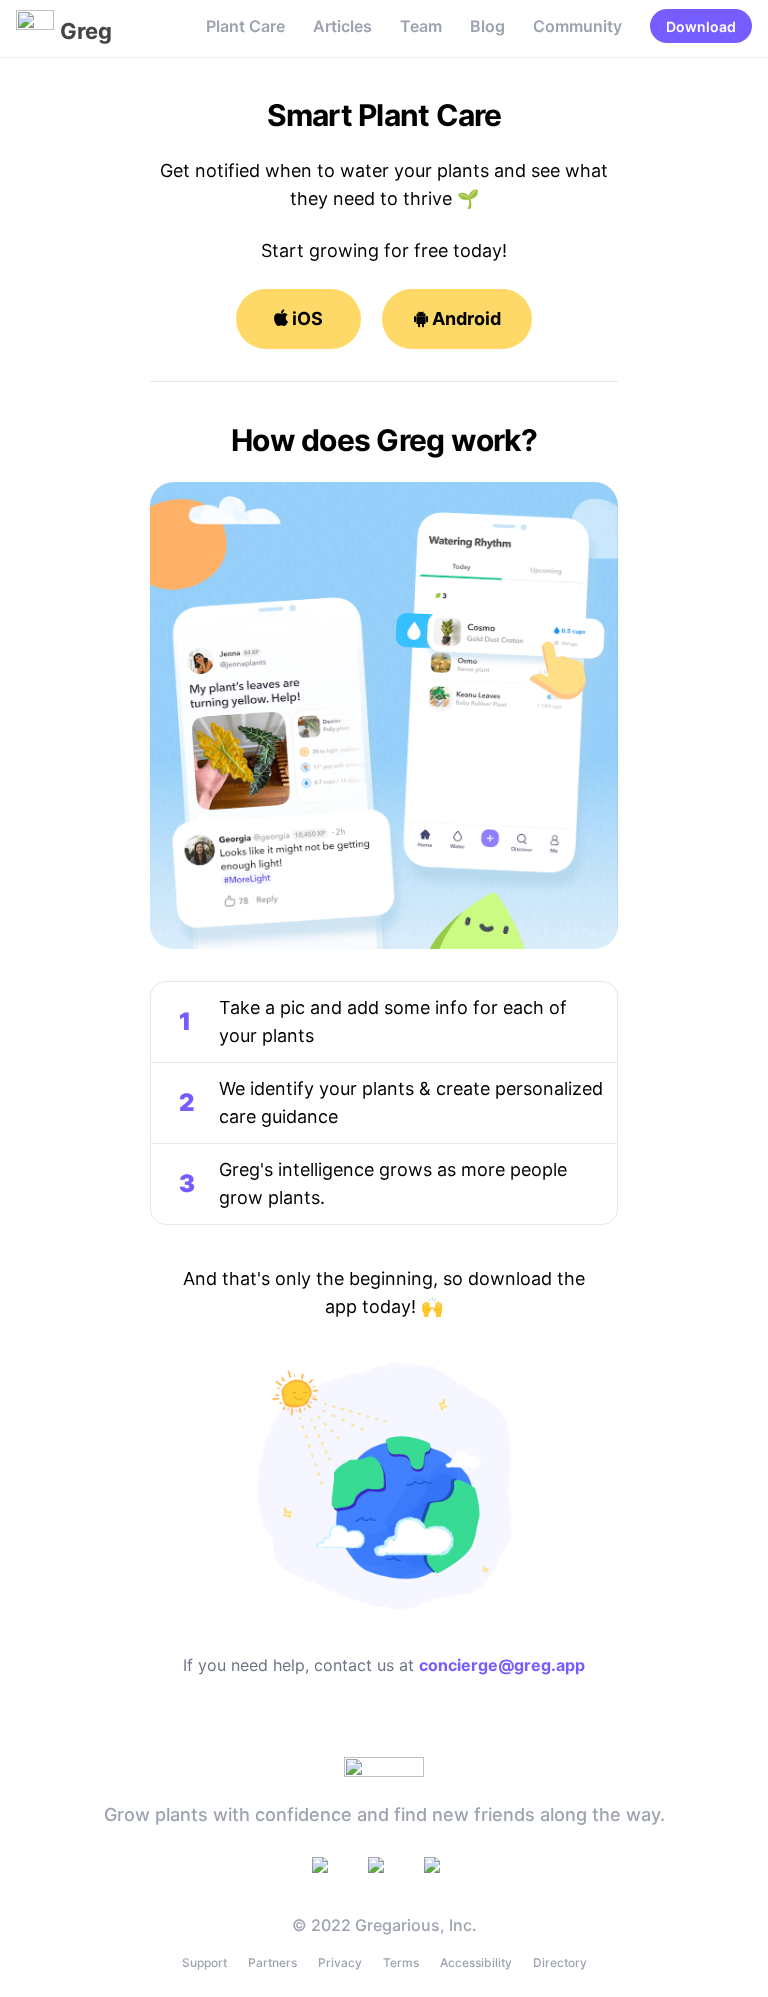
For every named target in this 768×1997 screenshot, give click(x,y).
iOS (305, 318)
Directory (560, 1962)
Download (701, 26)
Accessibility (476, 1962)
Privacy (340, 1962)
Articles (342, 26)
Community (577, 26)
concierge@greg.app (502, 1665)
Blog (487, 26)
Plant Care (245, 26)
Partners (272, 1962)
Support (204, 1962)
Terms (401, 1962)
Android (464, 318)
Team (421, 26)
